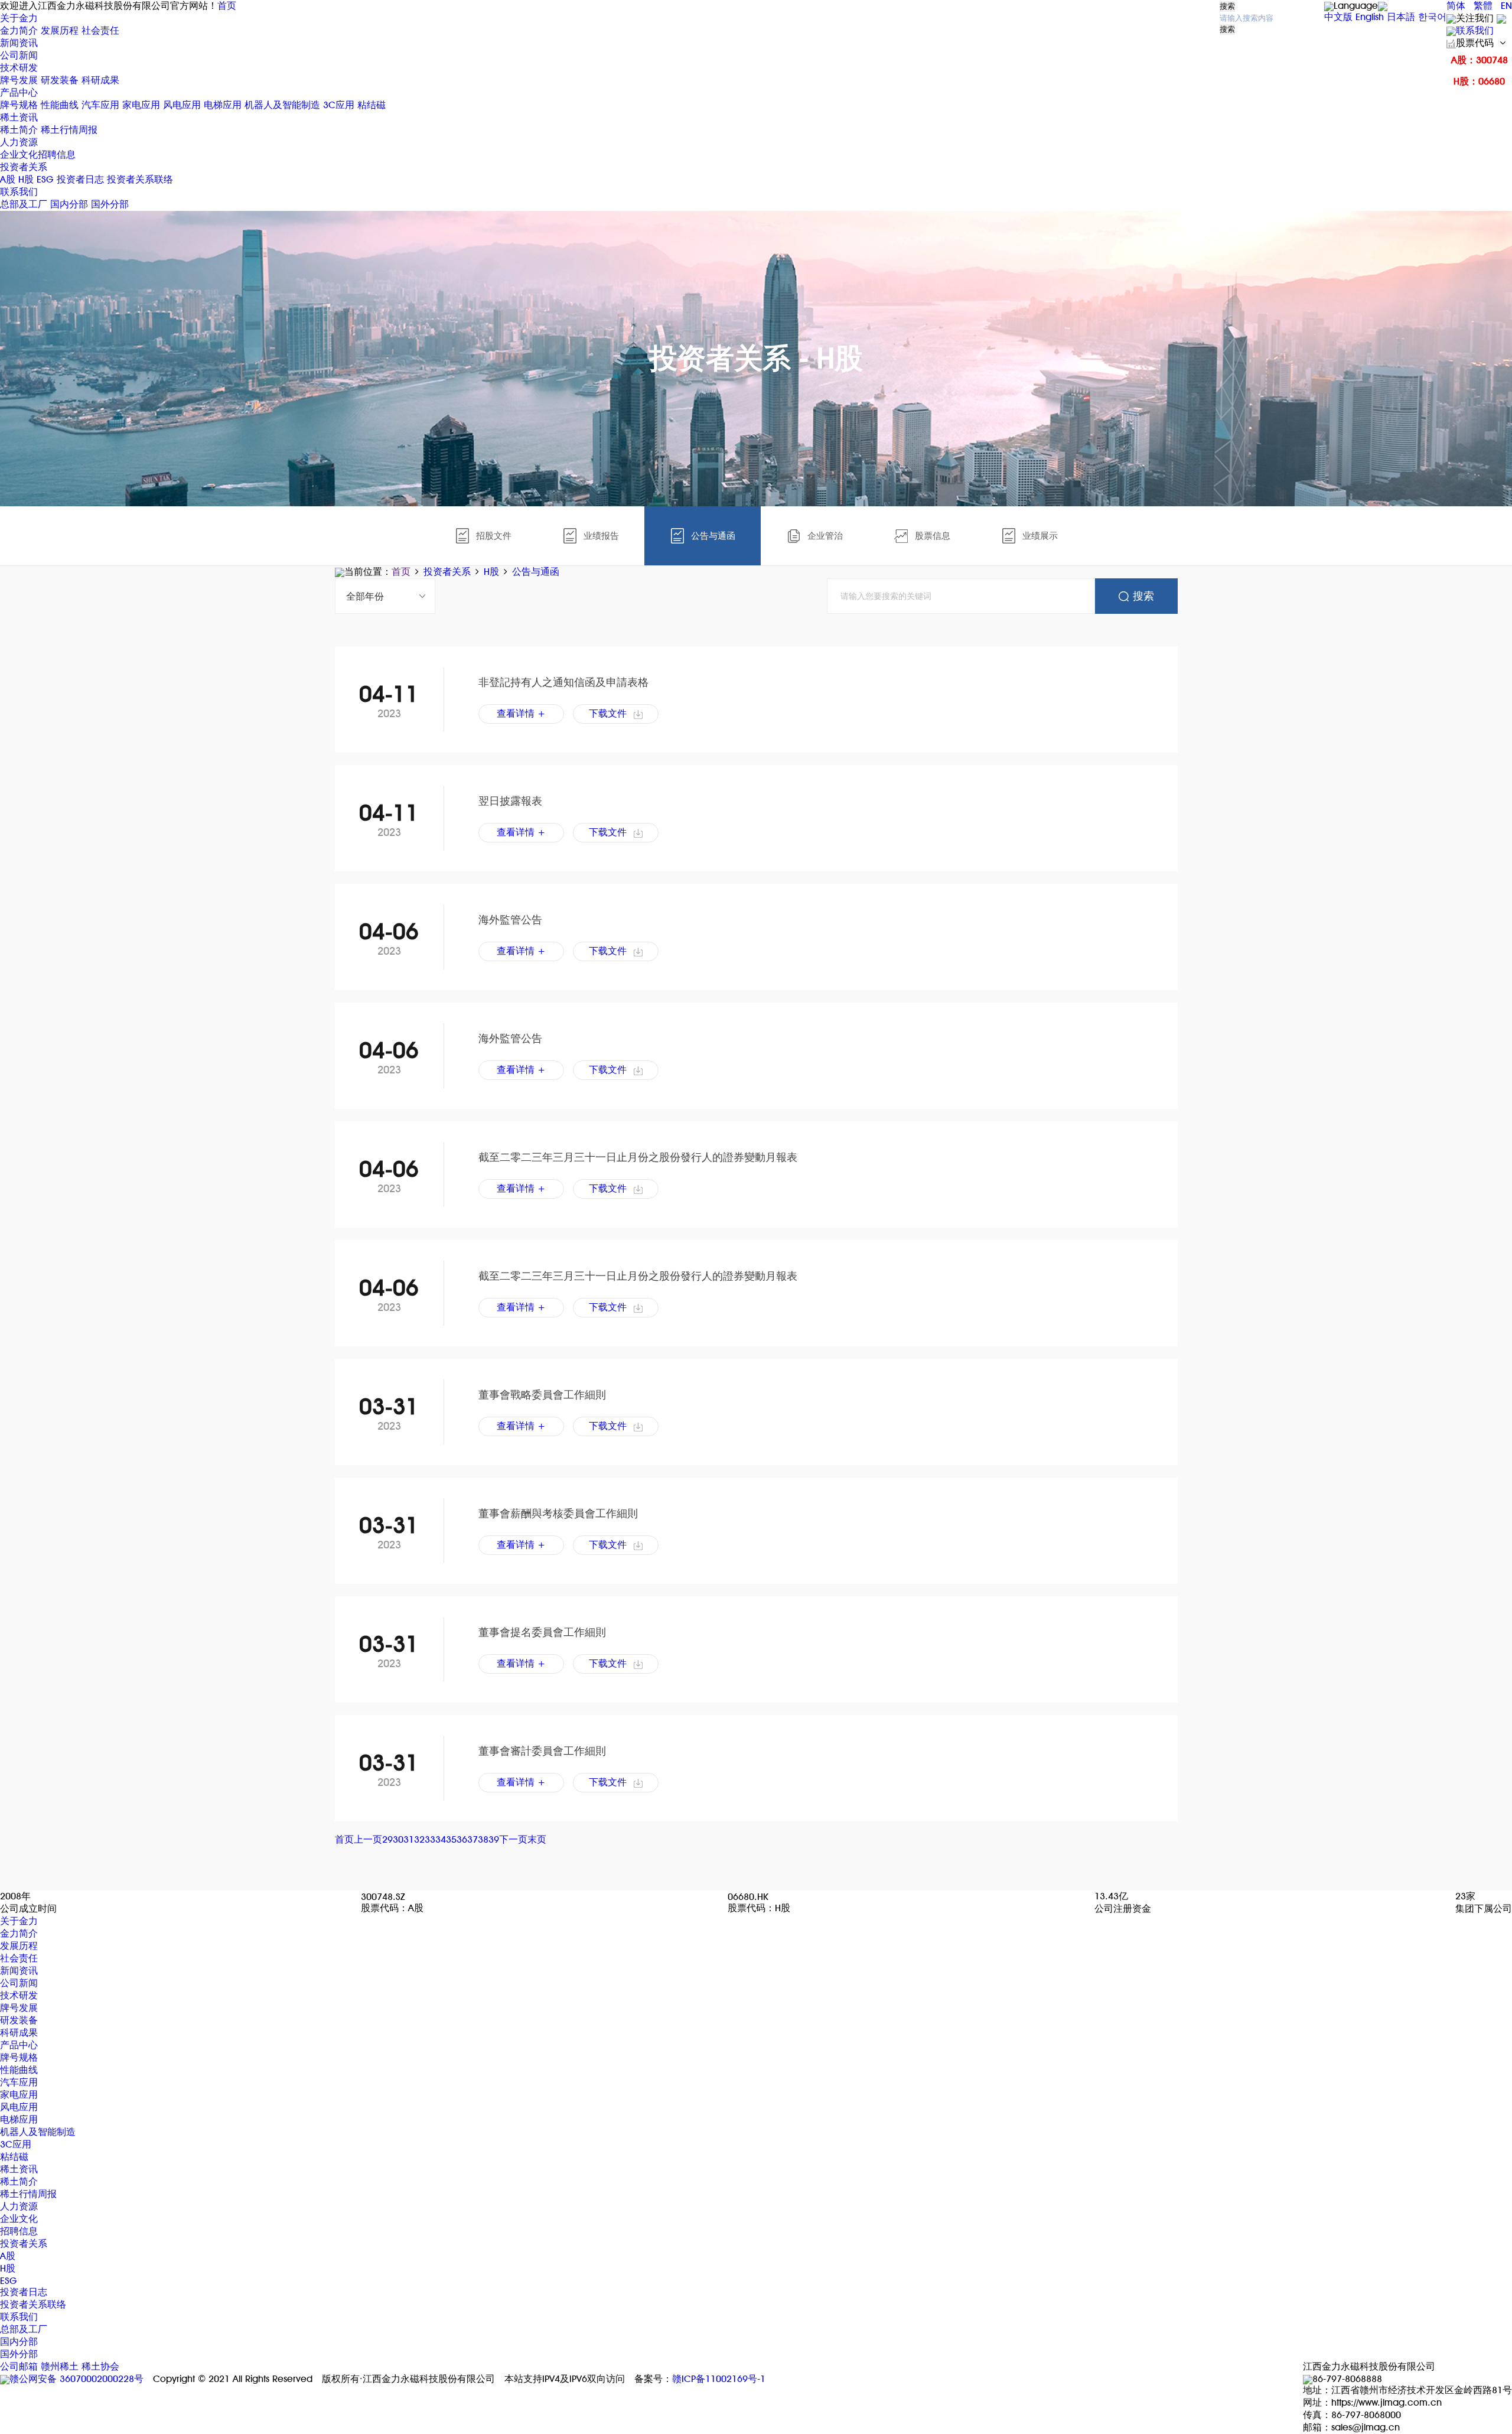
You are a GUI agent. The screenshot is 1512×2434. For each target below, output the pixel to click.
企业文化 (19, 154)
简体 (1456, 6)
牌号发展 (20, 80)
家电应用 (141, 105)
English (1370, 17)
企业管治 (825, 536)
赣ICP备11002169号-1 (719, 2379)
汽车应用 (100, 105)
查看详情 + (521, 713)
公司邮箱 (19, 2366)
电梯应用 (223, 105)
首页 (227, 6)
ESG (45, 179)
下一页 (513, 1839)
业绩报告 (601, 536)
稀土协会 (100, 2366)
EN (1506, 6)
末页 (537, 1839)
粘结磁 (372, 105)
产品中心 (19, 92)
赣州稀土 (60, 2366)
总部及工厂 (24, 204)
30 (398, 1839)
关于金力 (19, 18)
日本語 (1401, 17)
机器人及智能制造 (282, 105)
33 (430, 1839)
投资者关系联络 (140, 179)
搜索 (1227, 6)
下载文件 (608, 713)
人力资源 (19, 142)
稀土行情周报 (69, 130)
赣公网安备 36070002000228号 (76, 2379)
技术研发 (19, 68)
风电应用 (182, 105)
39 (494, 1839)
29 (387, 1839)
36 (462, 1839)
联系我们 (1475, 30)
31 (409, 1839)
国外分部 (110, 204)
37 (472, 1839)
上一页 (368, 1839)
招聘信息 (57, 154)
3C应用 (339, 105)
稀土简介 (19, 130)
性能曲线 (60, 105)
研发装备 (60, 80)
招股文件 (494, 536)
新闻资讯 (19, 43)
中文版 (1338, 17)
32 (419, 1839)
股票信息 (933, 536)
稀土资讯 (19, 117)
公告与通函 (713, 536)
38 (483, 1839)
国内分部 (69, 204)
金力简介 (19, 30)
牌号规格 (19, 105)
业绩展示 (1040, 536)
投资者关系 (24, 167)
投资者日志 (80, 179)
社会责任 (100, 30)
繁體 (1483, 6)
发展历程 (60, 30)
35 (451, 1839)
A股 (8, 179)
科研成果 (100, 80)
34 (441, 1839)
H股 (26, 179)
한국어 (1432, 17)
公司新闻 (19, 55)
